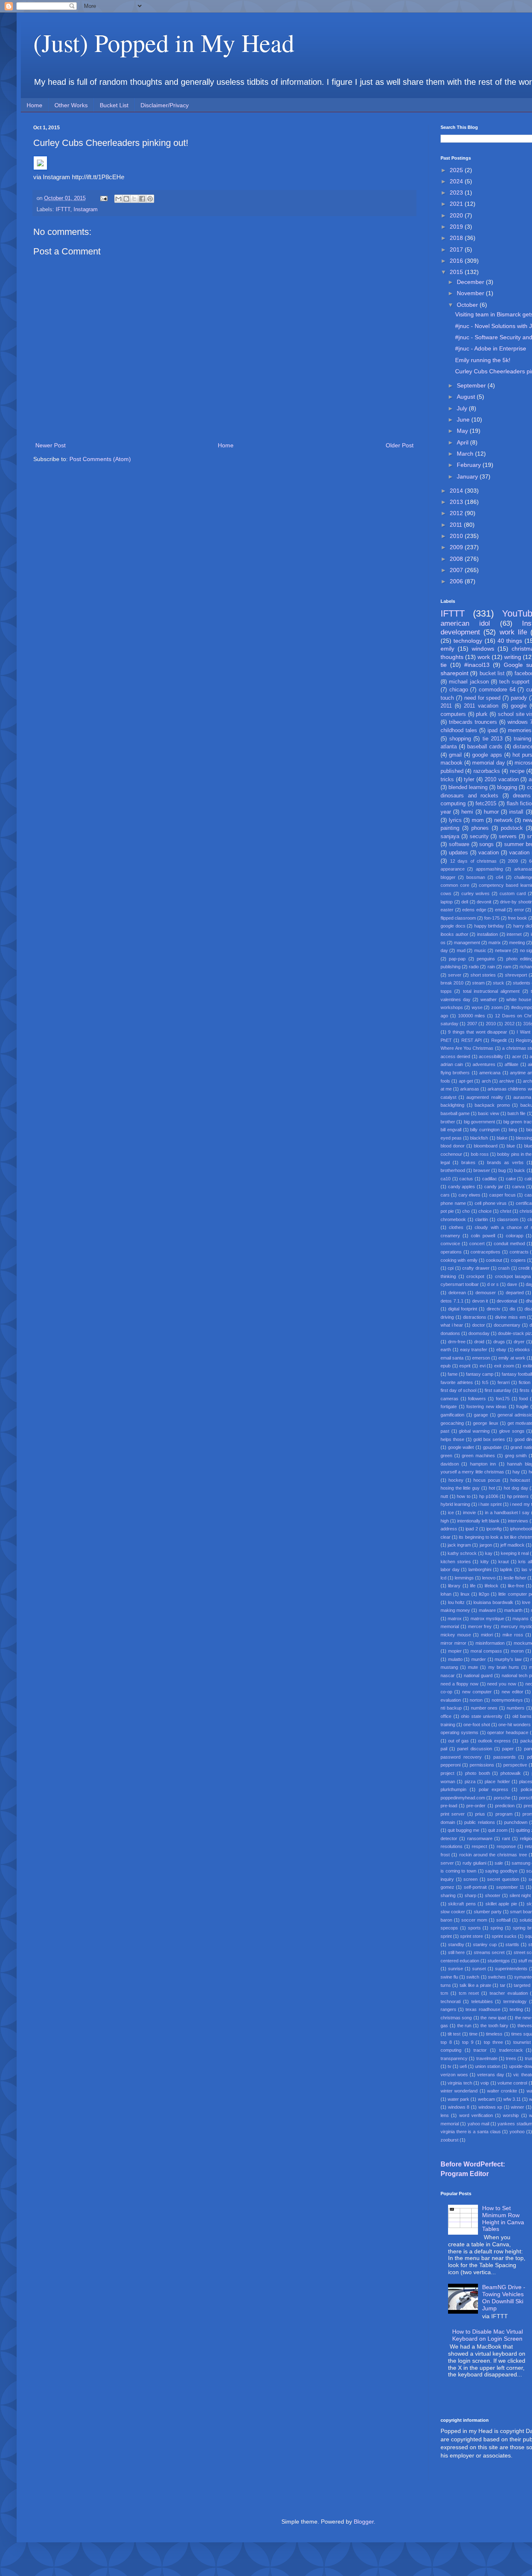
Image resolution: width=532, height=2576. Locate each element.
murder (479, 1659)
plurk (482, 714)
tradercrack (511, 2050)
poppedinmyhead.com (463, 1798)
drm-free (457, 1342)
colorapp (515, 1236)
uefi (463, 2066)
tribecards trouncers (473, 722)
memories (520, 730)
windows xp (490, 2107)
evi (483, 1366)
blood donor (453, 1146)
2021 (457, 204)
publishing (451, 967)
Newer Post (50, 445)
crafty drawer (476, 1268)
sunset (479, 1969)
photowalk (511, 1773)
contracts (519, 1252)
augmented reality (485, 1097)
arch (486, 1081)
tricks (447, 780)
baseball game (455, 1113)
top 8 (446, 2042)
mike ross (513, 1635)
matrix (495, 943)
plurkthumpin (453, 1789)
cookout (494, 1260)
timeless (494, 2034)
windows (483, 649)
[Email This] (118, 199)
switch (473, 1977)
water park (458, 2099)
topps (446, 991)
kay (489, 1553)
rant (506, 1838)
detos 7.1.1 (452, 1301)
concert (477, 1244)
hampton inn (483, 1464)
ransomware (480, 1838)
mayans (521, 1619)
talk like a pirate (475, 1985)
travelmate (487, 2058)
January (468, 476)
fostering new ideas (486, 1406)
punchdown (516, 1822)
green (446, 1456)
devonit (484, 902)
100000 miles (472, 1016)
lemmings (464, 1578)
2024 (457, 181)
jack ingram (459, 1545)
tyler (469, 780)
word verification (476, 2115)
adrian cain (452, 1064)
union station (488, 2066)
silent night (520, 1895)
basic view (489, 1113)
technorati (451, 2001)
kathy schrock (462, 1553)
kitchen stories (456, 1562)
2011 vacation (481, 706)
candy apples (462, 1187)
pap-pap (457, 959)
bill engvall (451, 1130)
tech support (514, 682)
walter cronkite (502, 2091)
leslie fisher (515, 1578)
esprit (465, 1366)
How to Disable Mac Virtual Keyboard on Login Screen (488, 2335)
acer (517, 1056)
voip (485, 2083)
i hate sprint (490, 1504)
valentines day (456, 999)
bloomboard (486, 1146)
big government (479, 1122)
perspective (515, 1765)
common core (455, 885)
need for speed (483, 698)
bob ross (480, 1154)
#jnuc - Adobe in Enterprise (491, 348)
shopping (460, 739)
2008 (457, 559)
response (506, 1846)
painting (450, 828)
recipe (517, 771)
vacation (489, 853)
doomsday (479, 1333)
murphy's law (508, 1659)
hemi (467, 812)
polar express (494, 1789)
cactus (466, 1179)
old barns (522, 1716)
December (471, 282)
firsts (525, 1390)
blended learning (468, 787)
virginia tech (460, 2083)
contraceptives (485, 1252)
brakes (468, 1162)
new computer (477, 1692)
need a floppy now (459, 1684)
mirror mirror (453, 1643)
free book (517, 918)
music (480, 950)
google (519, 706)
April (463, 442)
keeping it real (515, 1553)
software (459, 844)
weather (489, 999)
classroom (508, 1219)
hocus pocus (487, 1480)
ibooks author (454, 934)
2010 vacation (502, 780)
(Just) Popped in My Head (164, 42)
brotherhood (453, 1170)
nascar (448, 1675)
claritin (482, 1219)
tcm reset (469, 1993)
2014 (457, 491)
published (452, 771)
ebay (501, 1350)
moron (517, 1651)
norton (476, 1700)
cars (445, 1195)
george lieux (485, 1423)
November (471, 293)
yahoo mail (478, 2124)
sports (474, 1928)
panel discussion (474, 1749)
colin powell (483, 1236)
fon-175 (492, 918)
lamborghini (480, 1569)
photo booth (478, 1773)
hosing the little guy (460, 1488)
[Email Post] (103, 198)
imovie (469, 1513)
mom (478, 820)
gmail (455, 755)
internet (514, 934)
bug (502, 1170)
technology (468, 641)
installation (488, 934)
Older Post (400, 445)
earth (446, 1350)
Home (34, 105)
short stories (483, 975)
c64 (500, 877)
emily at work (512, 1358)
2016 (457, 261)
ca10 (446, 1179)
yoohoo (517, 2132)
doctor (479, 1325)
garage (481, 1415)
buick (520, 1170)
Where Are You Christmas (467, 1048)
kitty (485, 1562)
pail (444, 1749)
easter (447, 910)
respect (479, 1846)
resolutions (452, 1846)
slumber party (488, 1912)
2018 (457, 238)
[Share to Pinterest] (150, 199)
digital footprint (463, 1309)
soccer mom (474, 1920)
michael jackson (469, 682)
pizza (470, 1781)
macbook (452, 763)
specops (449, 1928)
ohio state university (482, 1716)
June (464, 419)
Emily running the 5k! (483, 360)
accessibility (491, 1056)
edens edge (474, 910)
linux (465, 1594)
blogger (448, 877)
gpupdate (492, 1447)
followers (477, 1399)
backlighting (452, 1105)
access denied (455, 1056)
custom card (513, 893)
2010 (457, 536)
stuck (499, 983)
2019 (457, 227)
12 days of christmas (474, 861)
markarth (513, 1610)
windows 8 (459, 2107)
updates (458, 853)
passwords (505, 1757)
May (463, 431)
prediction (505, 1806)
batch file (516, 1113)
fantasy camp (480, 1374)
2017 (457, 249)
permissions (482, 1765)
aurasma (522, 1097)
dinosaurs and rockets (469, 796)
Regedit (499, 1040)
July (463, 408)
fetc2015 (486, 804)
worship (511, 2115)
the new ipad (493, 2018)
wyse (477, 1007)
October (468, 305)
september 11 (510, 1887)
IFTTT (63, 210)
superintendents (511, 1969)
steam (478, 983)
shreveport (516, 975)
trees (511, 2058)
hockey (456, 1480)
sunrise (456, 1969)
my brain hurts (504, 1667)
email (500, 910)
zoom (497, 1007)
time (473, 2034)
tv (449, 2066)
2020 (457, 215)
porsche (502, 1798)
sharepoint (454, 673)
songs (486, 844)
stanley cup (485, 1944)
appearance (453, 869)
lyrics (455, 820)
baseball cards (485, 747)
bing (513, 1130)
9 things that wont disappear (478, 1032)
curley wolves (476, 893)
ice (451, 1513)
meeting (517, 943)
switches (497, 1977)
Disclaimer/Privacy (165, 105)
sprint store (472, 1936)
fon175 (503, 1399)
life (473, 1586)
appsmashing (489, 869)
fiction (525, 1382)
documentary (507, 1325)
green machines (478, 1456)
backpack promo (492, 1105)
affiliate (511, 1064)
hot (492, 1488)
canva (518, 1187)
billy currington (485, 1130)
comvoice (450, 1244)
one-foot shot (477, 1725)
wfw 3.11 (512, 2099)
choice (485, 1211)
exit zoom (504, 1366)
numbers (516, 1708)
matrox (455, 1619)
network (504, 820)
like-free (516, 1586)
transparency (454, 2058)
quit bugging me (463, 1830)
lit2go (484, 1594)
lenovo (489, 1578)
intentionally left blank (478, 1521)
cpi (451, 1268)
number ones (484, 1708)
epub (446, 1366)
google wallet (461, 1447)
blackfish (479, 1138)
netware (503, 950)
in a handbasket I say (507, 1513)
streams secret (489, 1952)
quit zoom (498, 1830)
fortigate (449, 1406)
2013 (457, 502)
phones (480, 828)
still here (457, 1952)
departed (515, 1293)
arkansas (470, 1089)
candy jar (494, 1187)
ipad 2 (472, 1529)
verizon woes (454, 2075)
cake (511, 1179)
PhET (446, 1040)
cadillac (490, 1179)
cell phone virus (491, 1203)
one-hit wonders (515, 1725)
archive (507, 1081)
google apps (487, 755)
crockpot (475, 1276)
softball (503, 1920)
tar (503, 1985)
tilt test (454, 2034)
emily (447, 649)
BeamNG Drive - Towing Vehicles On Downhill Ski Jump (504, 2297)
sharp (470, 1895)
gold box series (489, 1439)
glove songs (512, 1431)
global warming (474, 1431)
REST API (472, 1040)
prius (480, 1814)
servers (508, 836)
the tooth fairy (495, 2026)
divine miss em (510, 1317)
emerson (481, 1358)
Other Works (71, 105)
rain (491, 967)
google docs (453, 926)
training (522, 739)
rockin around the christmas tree (493, 1855)
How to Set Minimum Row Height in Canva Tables (503, 2218)
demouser (486, 1293)
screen (470, 1879)
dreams (522, 796)
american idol (465, 623)
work (484, 657)
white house (519, 999)
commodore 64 (497, 690)
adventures (484, 1064)
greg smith (516, 1456)
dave (512, 1284)
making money (455, 1610)
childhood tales (459, 730)
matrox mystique (487, 1619)
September (472, 385)
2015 (457, 272)
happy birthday (489, 926)
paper (508, 1749)
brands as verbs (505, 1162)
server (455, 975)
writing (513, 657)
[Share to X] (134, 199)
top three (493, 2042)
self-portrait (475, 1887)
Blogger (364, 2522)
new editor (512, 1692)
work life (513, 632)
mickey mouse (456, 1635)
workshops (452, 1007)
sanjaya (450, 836)
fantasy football (517, 1374)
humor (491, 812)
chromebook (453, 1219)
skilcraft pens (462, 1904)
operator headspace (508, 1732)
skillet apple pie (501, 1904)
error (519, 910)
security (479, 836)
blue (511, 1146)
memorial (450, 1626)
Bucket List (114, 105)
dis (512, 1309)
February (470, 465)
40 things (510, 641)
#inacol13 (477, 665)
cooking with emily (459, 1260)
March (466, 454)
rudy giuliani (474, 1863)
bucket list (492, 674)
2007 (457, 570)
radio (474, 967)
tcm (444, 1993)
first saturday (498, 1390)
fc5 (485, 1382)
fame (453, 1374)
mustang (449, 1667)
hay (516, 1472)
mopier (455, 1651)
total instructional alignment (491, 991)
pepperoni (451, 1765)
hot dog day (516, 1488)
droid (479, 1342)
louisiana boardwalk (493, 1602)
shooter (493, 1895)
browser (482, 1170)
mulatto (455, 1659)
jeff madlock (512, 1545)
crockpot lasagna (513, 1276)
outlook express (494, 1741)
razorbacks (487, 771)
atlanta (449, 747)
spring (497, 1928)
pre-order (476, 1806)
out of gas (458, 1741)
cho (466, 1211)
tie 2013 (493, 739)
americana (490, 1073)
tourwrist (522, 2042)
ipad (493, 730)
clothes (456, 1227)
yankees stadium (515, 2124)
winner (517, 2107)
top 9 (468, 2042)
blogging (507, 787)
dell (465, 902)
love (526, 1602)
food (523, 1399)
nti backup (451, 1708)
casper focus (502, 1195)
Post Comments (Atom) (100, 459)
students (522, 983)
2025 (457, 170)
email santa (452, 1358)
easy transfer (474, 1350)
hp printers (518, 1496)
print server (453, 1814)
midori (487, 1635)
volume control (512, 2083)
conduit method (509, 1244)
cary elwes (469, 1195)
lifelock (491, 1586)
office (446, 1716)
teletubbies (482, 2001)
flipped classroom (458, 918)
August (467, 397)
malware (487, 1610)
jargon (486, 1545)
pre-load (449, 1806)
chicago (459, 690)
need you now (502, 1684)
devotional (507, 1301)
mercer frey (480, 1626)
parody (519, 698)
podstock (512, 828)
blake (502, 1138)
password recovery (461, 1757)
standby (456, 1944)
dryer (519, 1342)
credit (524, 1268)
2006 (457, 581)
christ (506, 1211)
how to (464, 1496)
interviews (518, 1521)
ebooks (522, 1350)
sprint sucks (504, 1936)
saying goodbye (501, 1871)
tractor (480, 2050)
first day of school (458, 1390)
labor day (450, 1569)
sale (499, 1863)
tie (444, 665)
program (504, 1814)
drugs (499, 1342)
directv (494, 1309)
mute (473, 1667)
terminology (515, 2001)
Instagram (86, 210)
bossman (476, 877)
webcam (486, 2099)
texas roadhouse (483, 2009)
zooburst (449, 2140)
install (516, 812)
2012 (457, 513)
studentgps (499, 1961)
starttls (512, 1944)
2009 (457, 547)
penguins (486, 959)
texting (516, 2009)
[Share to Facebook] (142, 199)
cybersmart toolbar (460, 1284)
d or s (493, 1284)
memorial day (488, 763)
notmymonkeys (507, 1700)
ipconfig (494, 1529)
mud (461, 950)
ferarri (504, 1382)
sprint (446, 1936)
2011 (457, 525)
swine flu (449, 1977)
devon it (480, 1301)
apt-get (466, 1081)
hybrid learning (455, 1504)
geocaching (452, 1423)
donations (450, 1333)
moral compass (486, 1651)
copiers (518, 1260)
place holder (497, 1781)
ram (507, 967)
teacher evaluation (509, 1993)
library (454, 1586)
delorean (457, 1293)
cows (446, 893)
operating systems (459, 1732)
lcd (443, 1578)
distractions (475, 1317)
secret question (503, 1879)
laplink (506, 1569)
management (467, 943)
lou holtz (457, 1602)
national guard (478, 1675)
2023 (457, 192)
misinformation (490, 1643)
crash (504, 1268)
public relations (479, 1822)
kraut (504, 1562)
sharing (448, 1895)
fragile (522, 1406)
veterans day (491, 2075)
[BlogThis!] (126, 199)
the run (464, 2026)
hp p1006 (489, 1496)
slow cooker (453, 1912)
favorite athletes (457, 1382)
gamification (452, 1415)
